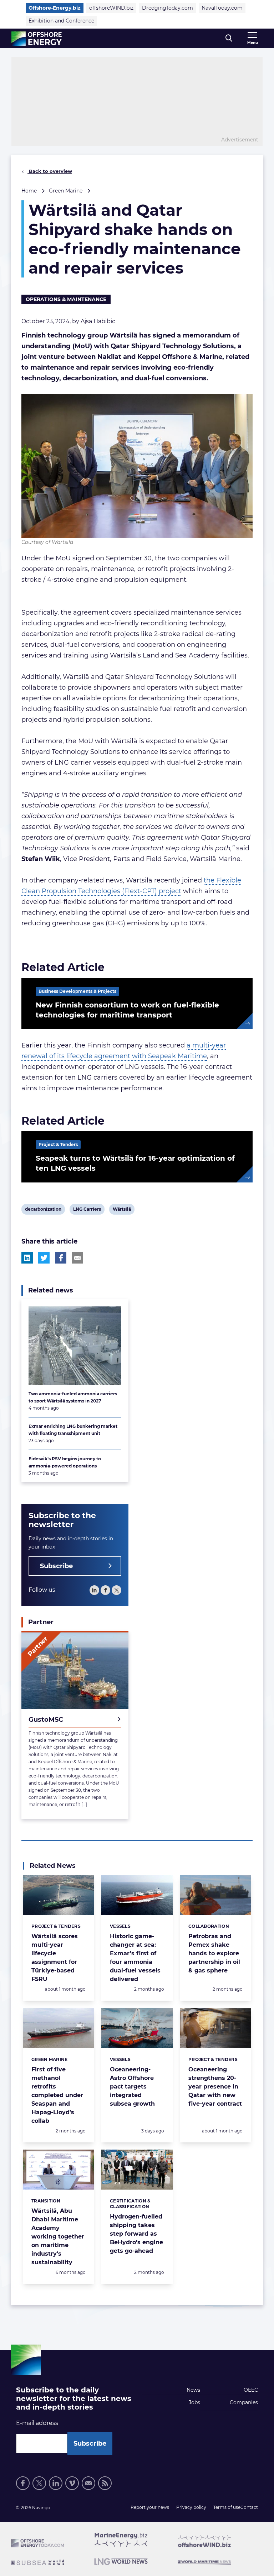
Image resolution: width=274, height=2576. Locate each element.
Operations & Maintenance (66, 299)
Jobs (194, 2402)
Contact (249, 2507)
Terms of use (227, 2507)
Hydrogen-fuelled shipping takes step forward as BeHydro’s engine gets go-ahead (136, 2234)
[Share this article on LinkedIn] (27, 1258)
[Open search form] (229, 38)
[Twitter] (116, 1590)
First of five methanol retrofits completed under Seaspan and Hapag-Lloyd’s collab (57, 2095)
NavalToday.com (222, 8)
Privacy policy (191, 2507)
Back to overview (50, 171)
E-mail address (37, 2423)
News (193, 2390)
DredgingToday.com (168, 8)
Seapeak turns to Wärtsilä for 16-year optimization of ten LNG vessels (135, 1163)
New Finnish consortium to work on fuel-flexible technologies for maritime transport (127, 1010)
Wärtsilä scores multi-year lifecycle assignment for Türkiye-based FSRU (55, 1958)
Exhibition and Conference (61, 21)
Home (29, 191)
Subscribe (56, 1566)
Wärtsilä (122, 1210)
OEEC (251, 2390)
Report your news (150, 2507)
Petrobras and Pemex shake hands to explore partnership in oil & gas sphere (214, 1953)
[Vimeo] (72, 2483)
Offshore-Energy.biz (55, 8)
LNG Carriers (87, 1210)
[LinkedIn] (94, 1590)
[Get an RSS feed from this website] (105, 2483)
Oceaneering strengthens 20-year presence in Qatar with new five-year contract (215, 2087)
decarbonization (43, 1210)
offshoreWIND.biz (111, 8)
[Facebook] (105, 1590)
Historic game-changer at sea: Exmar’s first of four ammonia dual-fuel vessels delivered (135, 1958)
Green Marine (66, 191)
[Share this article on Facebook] (61, 1258)
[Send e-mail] (88, 2483)
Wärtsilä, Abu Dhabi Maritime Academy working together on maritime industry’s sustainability (58, 2237)
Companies (244, 2402)
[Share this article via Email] (77, 1258)
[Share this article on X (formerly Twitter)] (44, 1258)
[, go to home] (37, 39)
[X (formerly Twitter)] (39, 2483)
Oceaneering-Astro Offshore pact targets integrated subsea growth (132, 2087)
